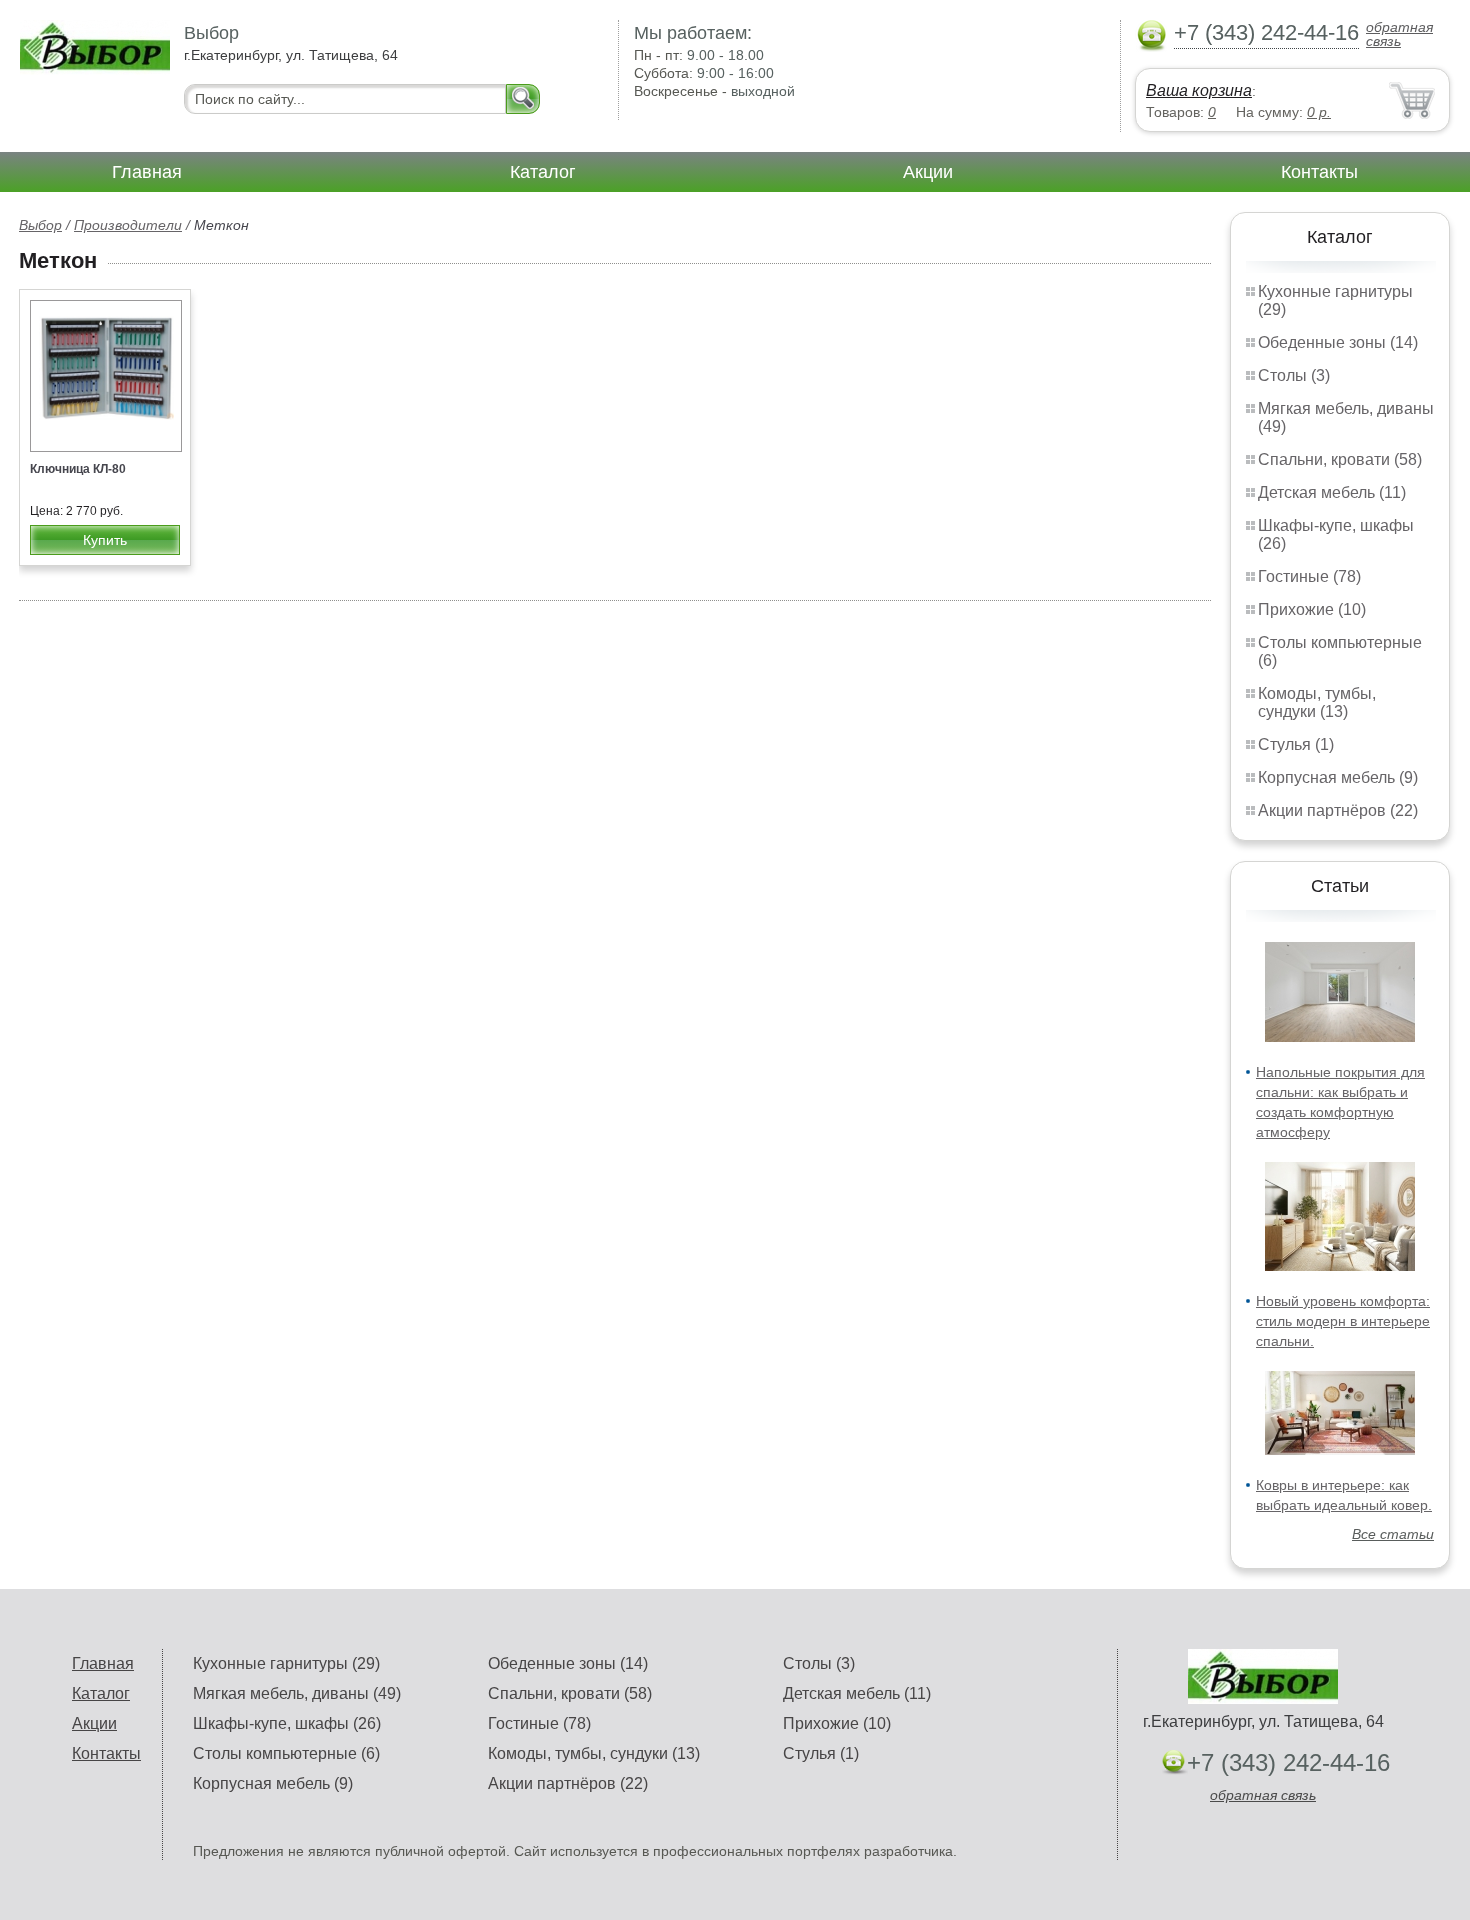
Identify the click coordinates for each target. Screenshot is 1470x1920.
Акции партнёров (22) (1338, 810)
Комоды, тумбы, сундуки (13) (1317, 702)
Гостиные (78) (1309, 576)
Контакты (1319, 172)
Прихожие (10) (1312, 609)
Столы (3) (1294, 375)
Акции (928, 172)
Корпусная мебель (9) (1338, 777)
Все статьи (1393, 1534)
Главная (147, 172)
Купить (105, 540)
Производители (128, 225)
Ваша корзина (1199, 90)
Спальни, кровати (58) (1340, 459)
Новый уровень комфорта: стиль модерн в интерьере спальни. (1343, 1321)
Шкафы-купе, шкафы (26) (287, 1723)
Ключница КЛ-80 (78, 469)
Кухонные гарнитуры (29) (286, 1663)
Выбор (40, 225)
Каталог (543, 172)
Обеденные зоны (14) (1338, 342)
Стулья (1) (1296, 744)
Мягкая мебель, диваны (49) (297, 1693)
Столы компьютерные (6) (286, 1753)
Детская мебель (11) (1332, 492)
